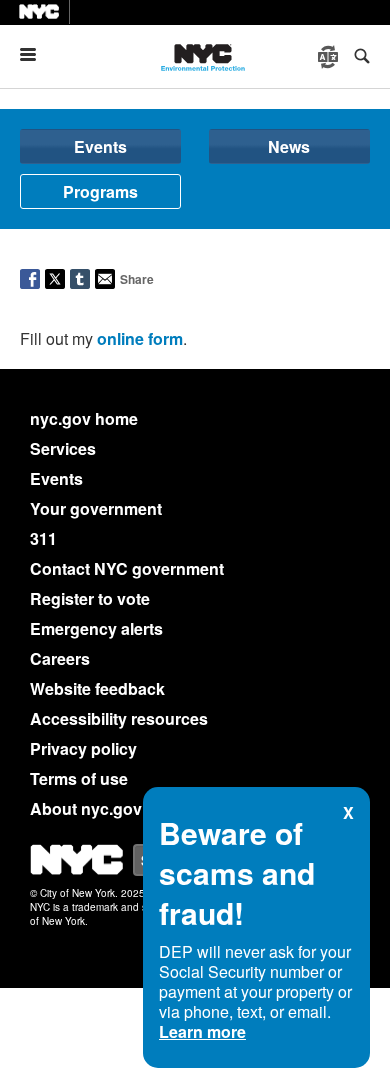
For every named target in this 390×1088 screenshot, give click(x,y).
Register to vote (90, 598)
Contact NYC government (127, 568)
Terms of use (79, 778)
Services (63, 448)
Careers (60, 658)
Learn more (202, 1031)
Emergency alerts (96, 628)
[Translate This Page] (330, 57)
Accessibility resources (119, 718)
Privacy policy (83, 748)
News (289, 146)
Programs (100, 191)
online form (140, 338)
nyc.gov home (84, 418)
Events (100, 146)
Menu (36, 54)
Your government (96, 508)
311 (43, 538)
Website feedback (97, 688)
